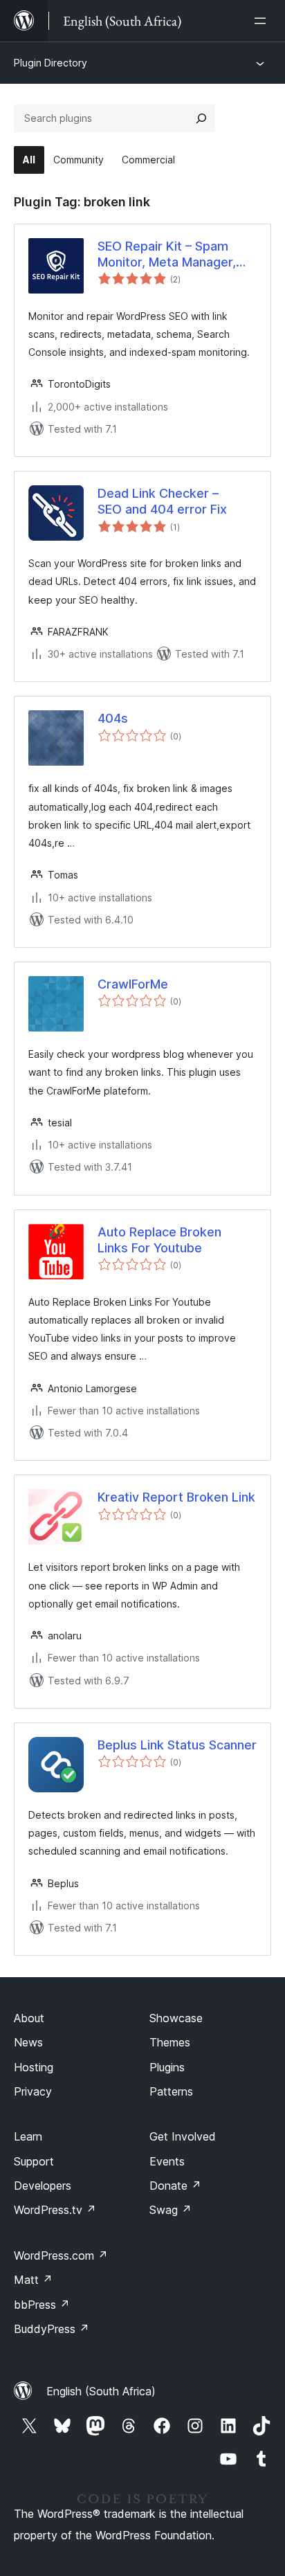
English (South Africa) (101, 2391)
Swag (171, 2210)
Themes (170, 2042)
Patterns (171, 2091)
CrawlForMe (133, 984)
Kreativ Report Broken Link (176, 1497)
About (29, 2018)
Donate (175, 2186)
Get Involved (183, 2136)
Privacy (33, 2091)
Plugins (167, 2067)
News (28, 2042)
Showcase (176, 2018)
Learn (28, 2136)
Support (34, 2161)
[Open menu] (263, 21)
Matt (33, 2280)
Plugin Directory (50, 63)
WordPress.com (61, 2255)
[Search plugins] (201, 118)
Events (167, 2161)
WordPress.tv (55, 2210)
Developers (43, 2186)
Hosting (34, 2067)
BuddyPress (52, 2329)
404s (113, 718)
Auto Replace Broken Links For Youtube (159, 1240)
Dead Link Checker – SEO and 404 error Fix (162, 501)
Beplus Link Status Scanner (177, 1745)
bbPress (42, 2305)
